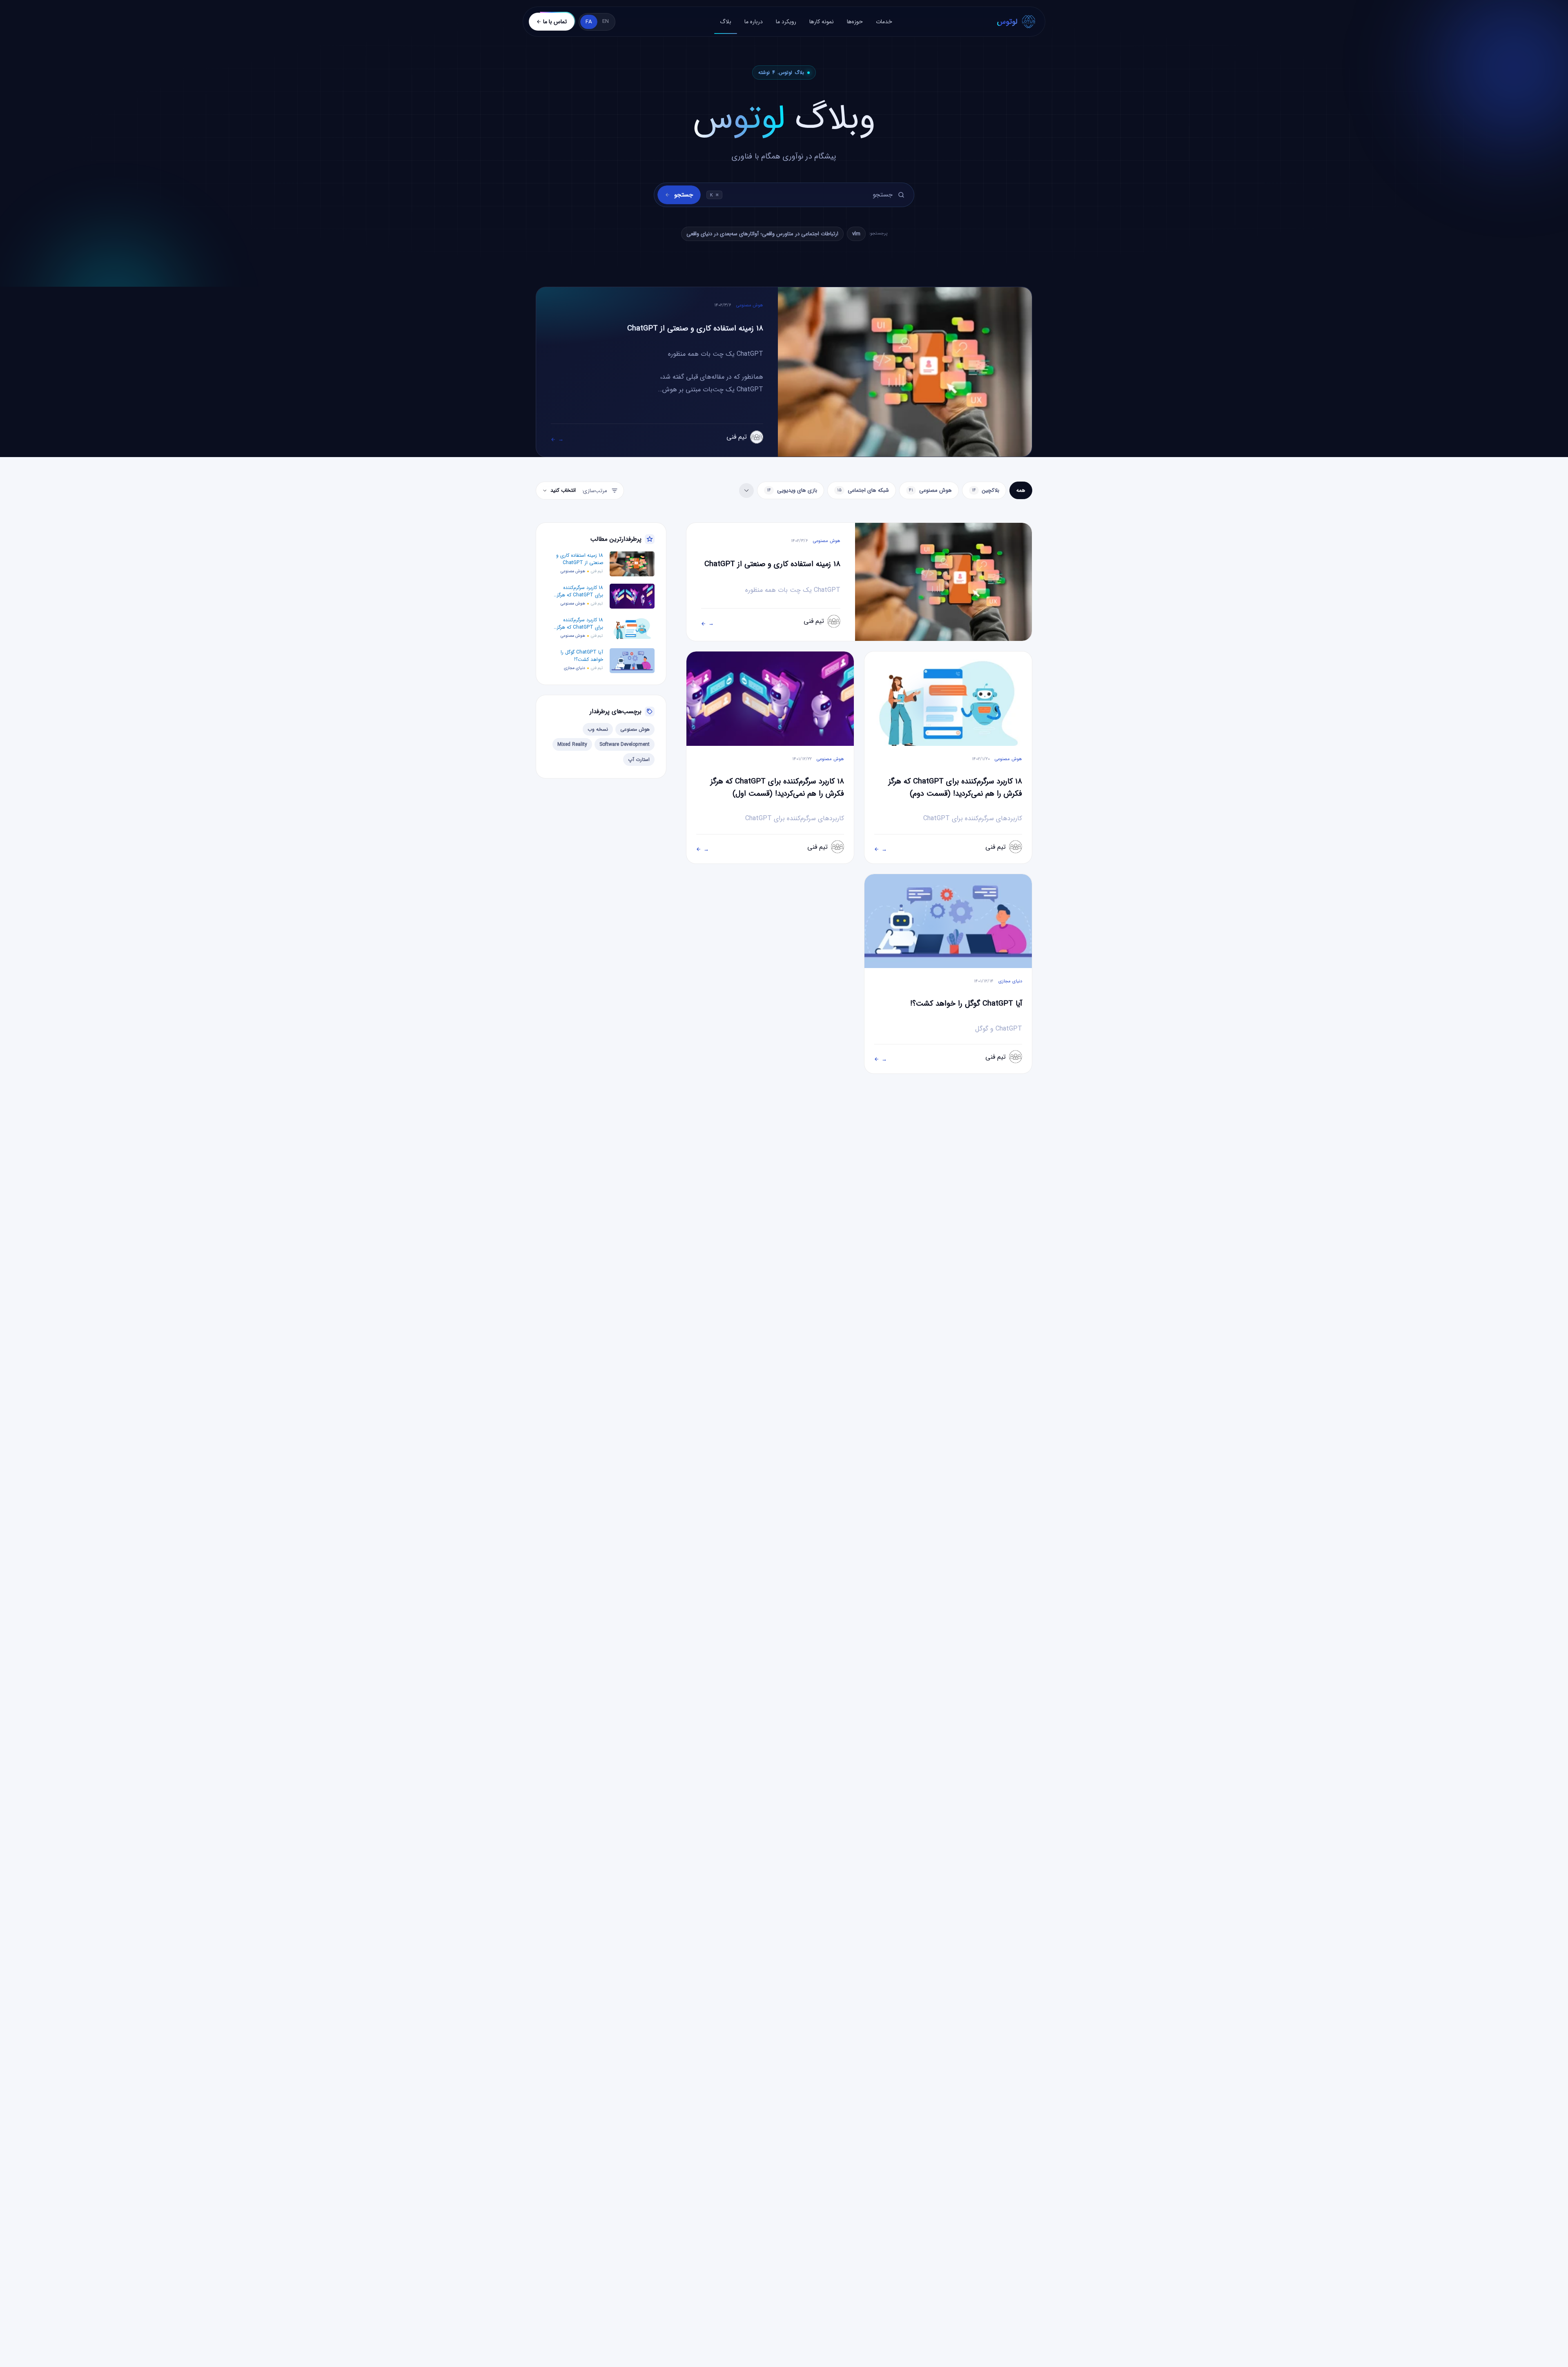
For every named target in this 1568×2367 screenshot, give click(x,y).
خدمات (884, 22)
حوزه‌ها (855, 22)
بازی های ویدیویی (792, 490)
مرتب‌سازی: (579, 491)
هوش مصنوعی (930, 490)
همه (1021, 490)
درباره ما (754, 22)
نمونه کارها (822, 22)
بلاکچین (986, 490)
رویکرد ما (786, 22)
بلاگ (726, 22)
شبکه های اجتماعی (863, 490)
